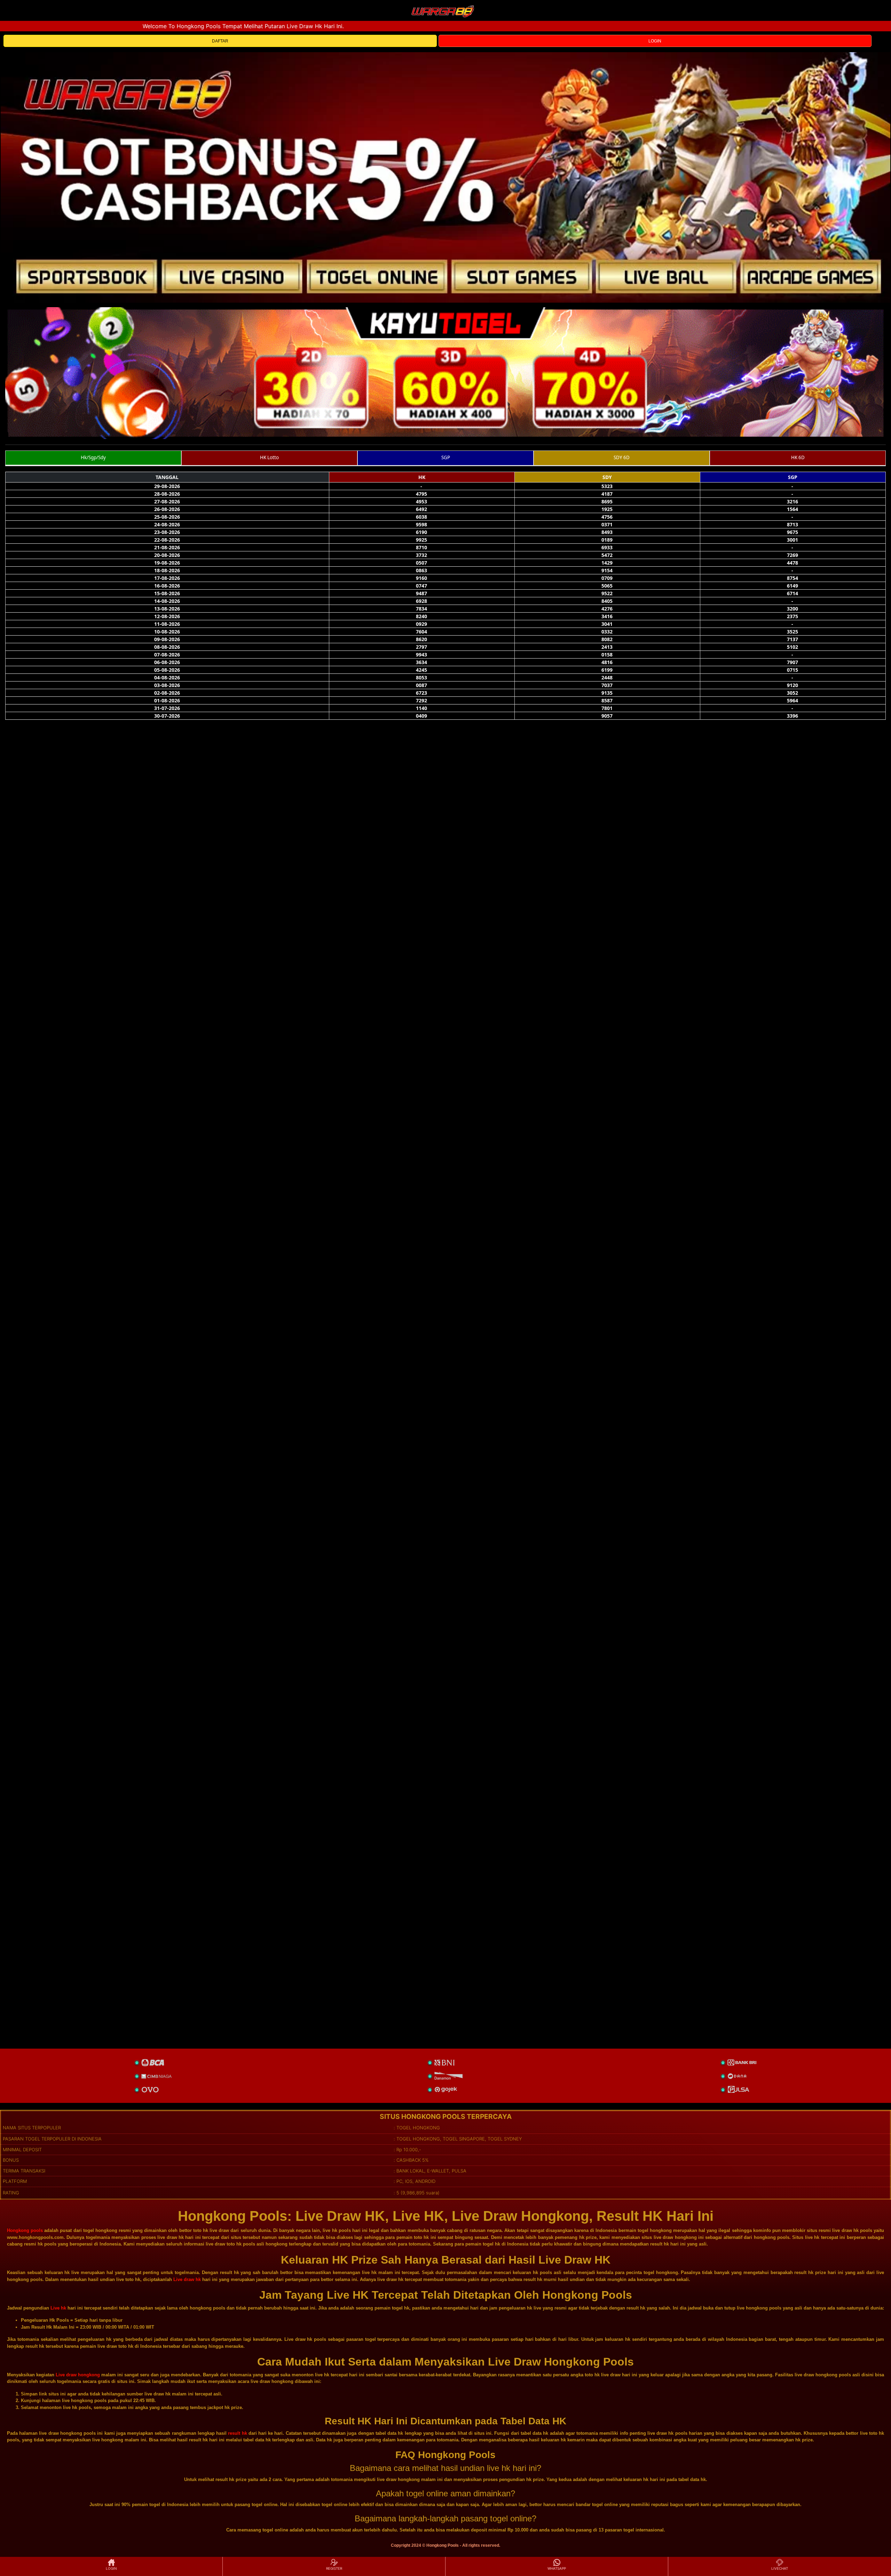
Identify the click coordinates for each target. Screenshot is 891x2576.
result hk (237, 2433)
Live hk (58, 2308)
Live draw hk (187, 2279)
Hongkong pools (25, 2230)
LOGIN (655, 41)
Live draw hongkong (78, 2375)
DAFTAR (220, 41)
